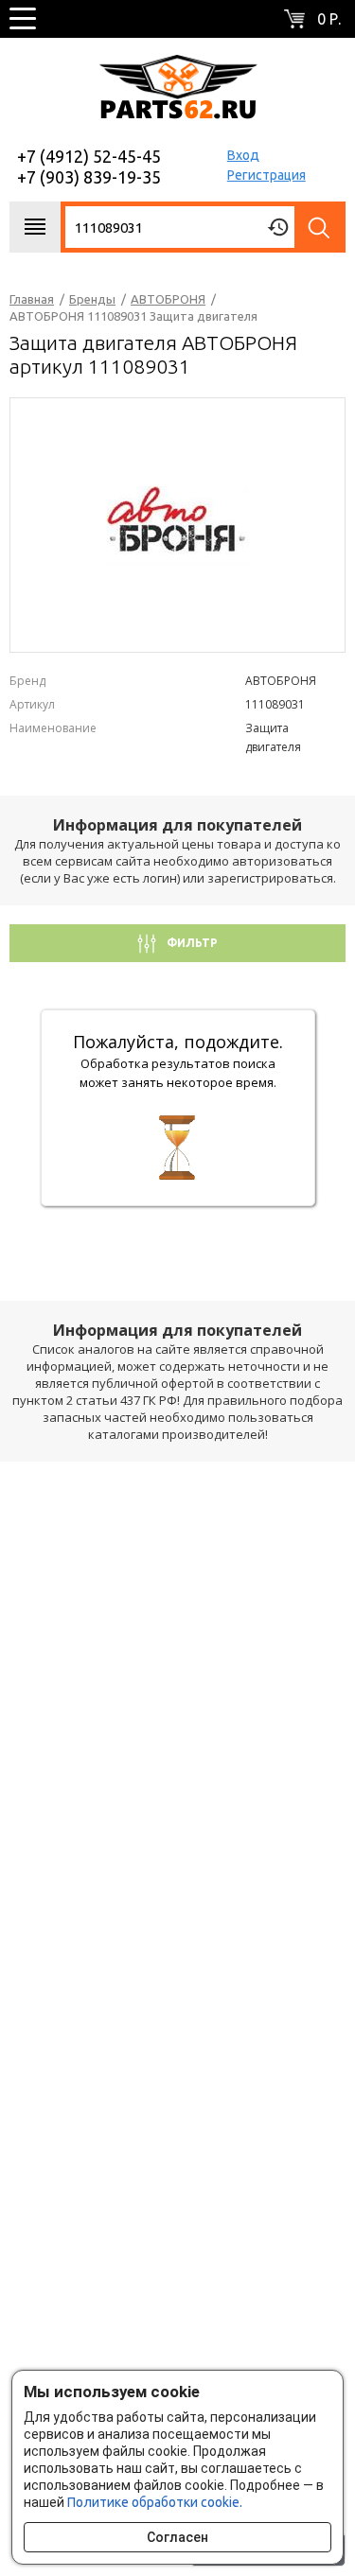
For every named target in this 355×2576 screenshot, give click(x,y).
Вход (243, 155)
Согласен (177, 2537)
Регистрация (266, 175)
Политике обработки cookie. (155, 2502)
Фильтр (191, 943)
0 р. (329, 19)
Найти (320, 227)
